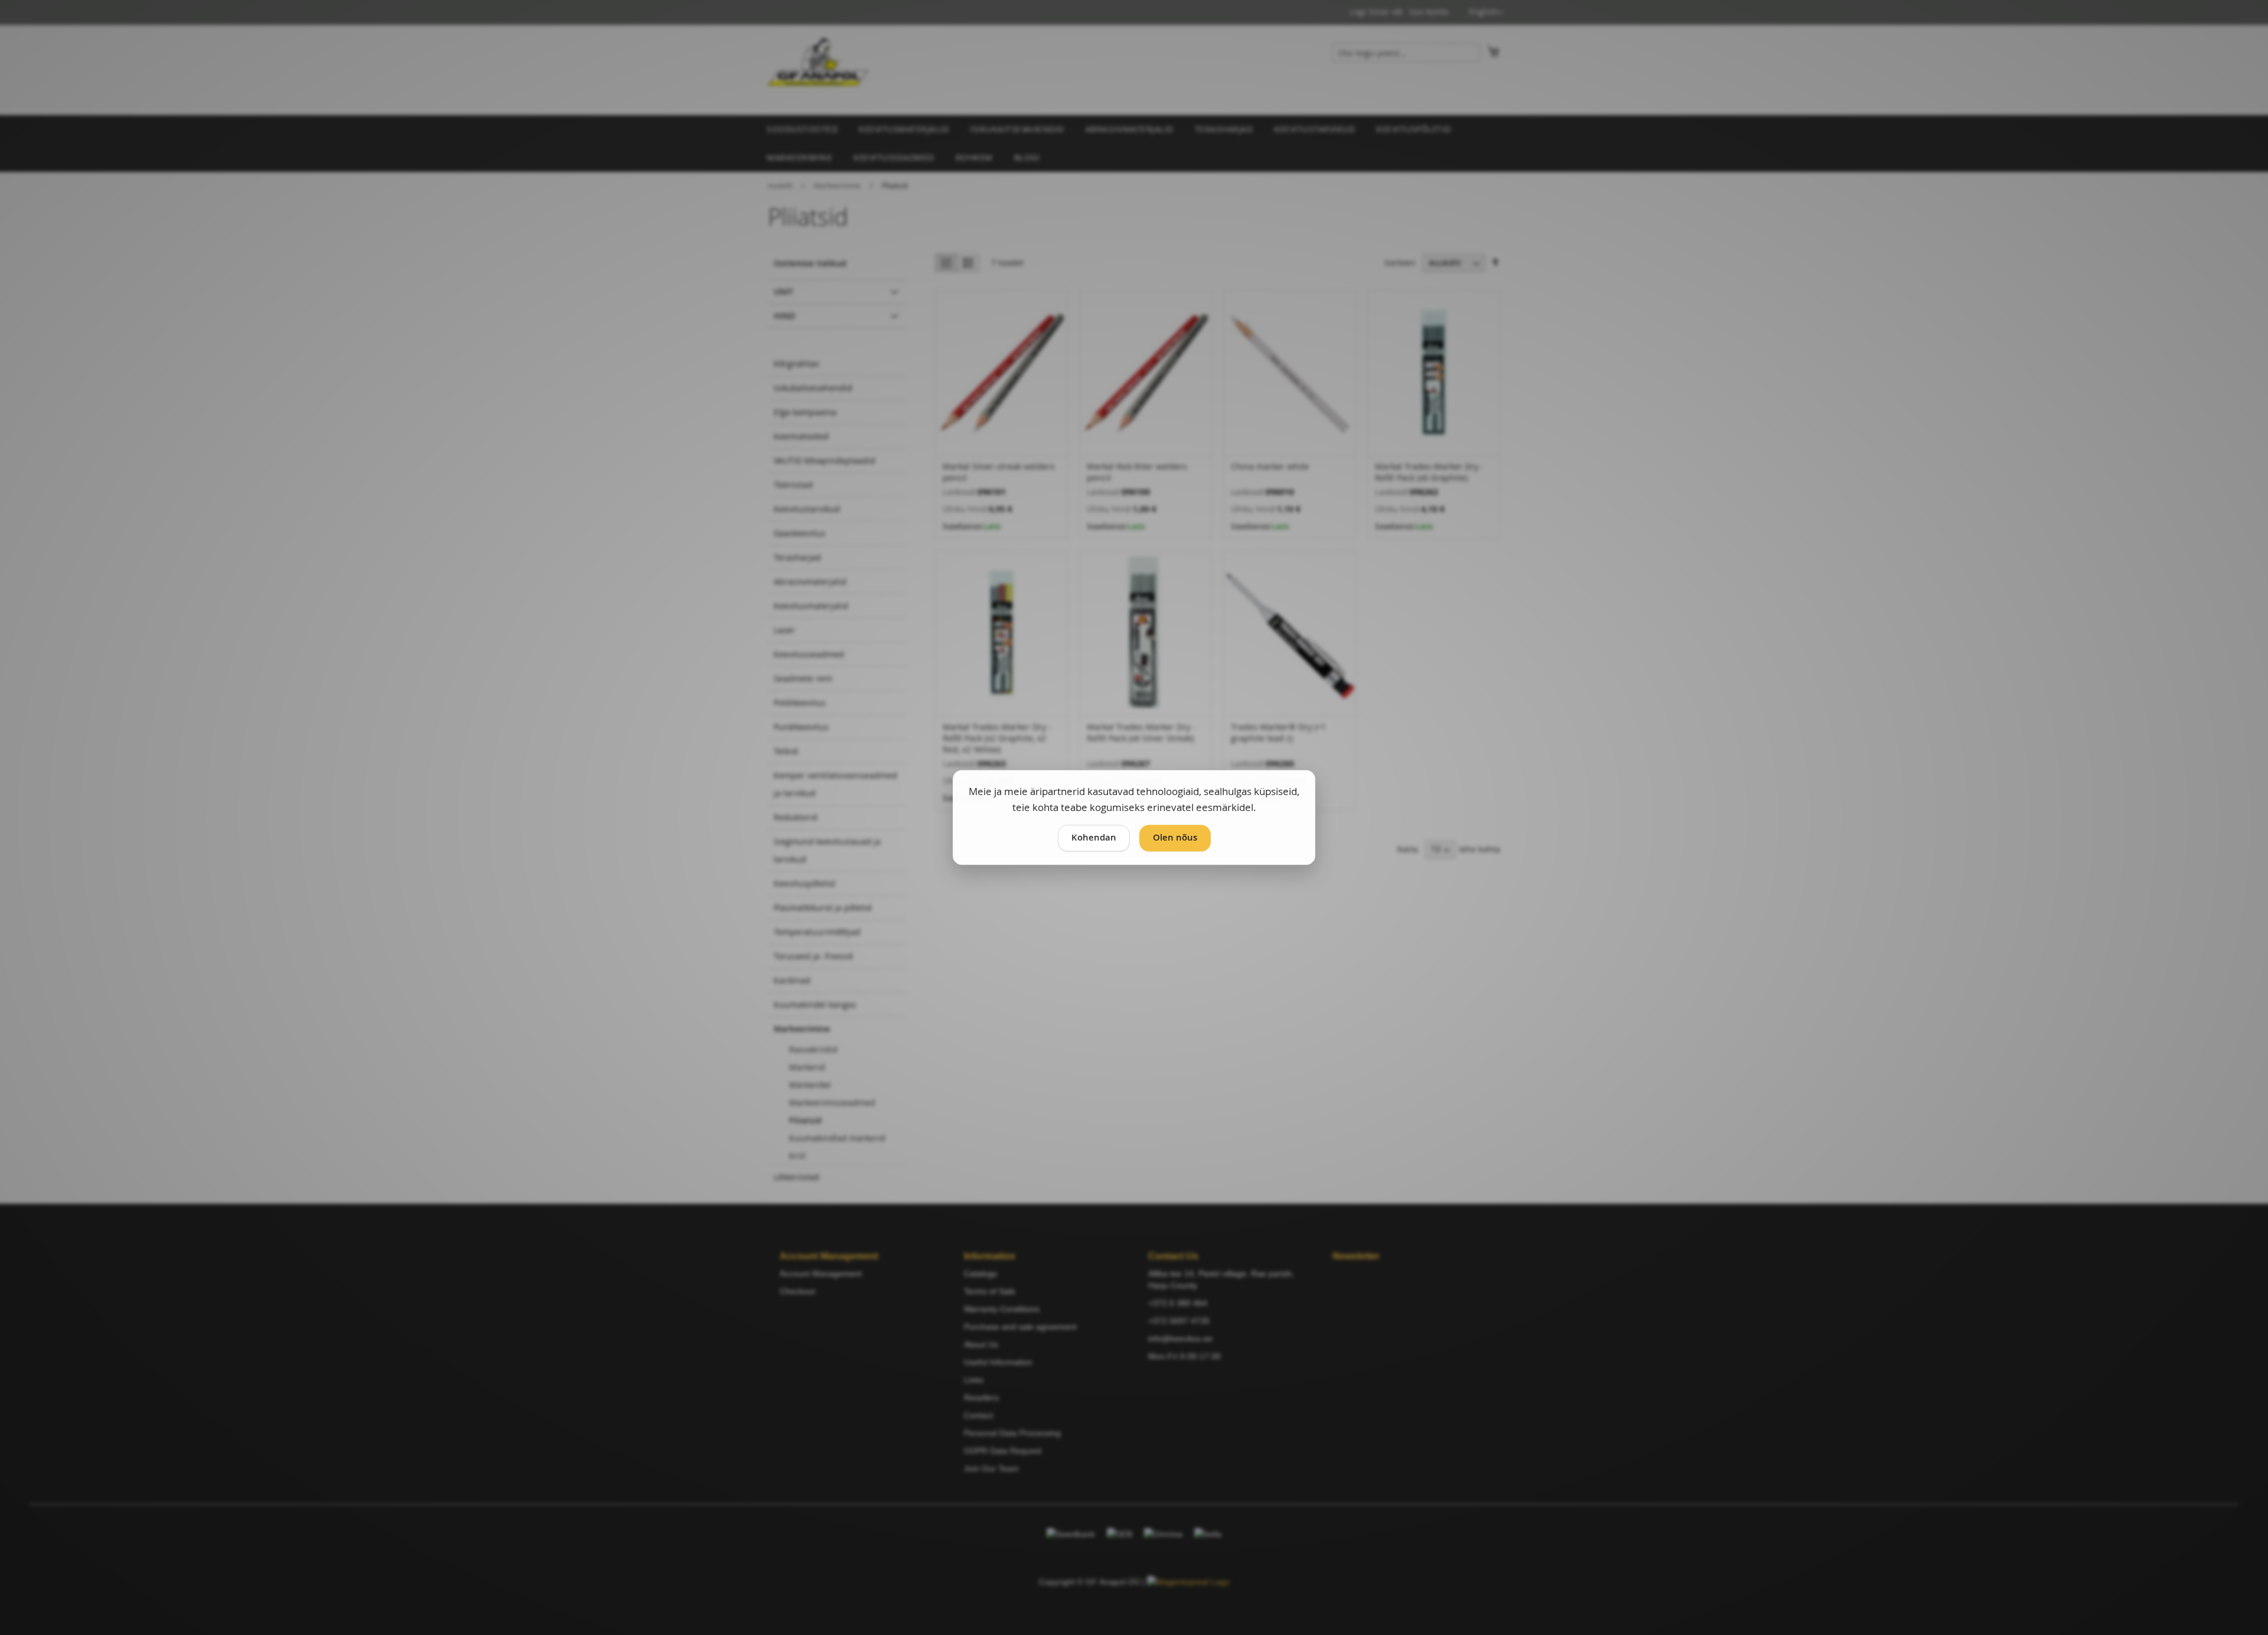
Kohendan (1094, 838)
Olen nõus (1175, 838)
